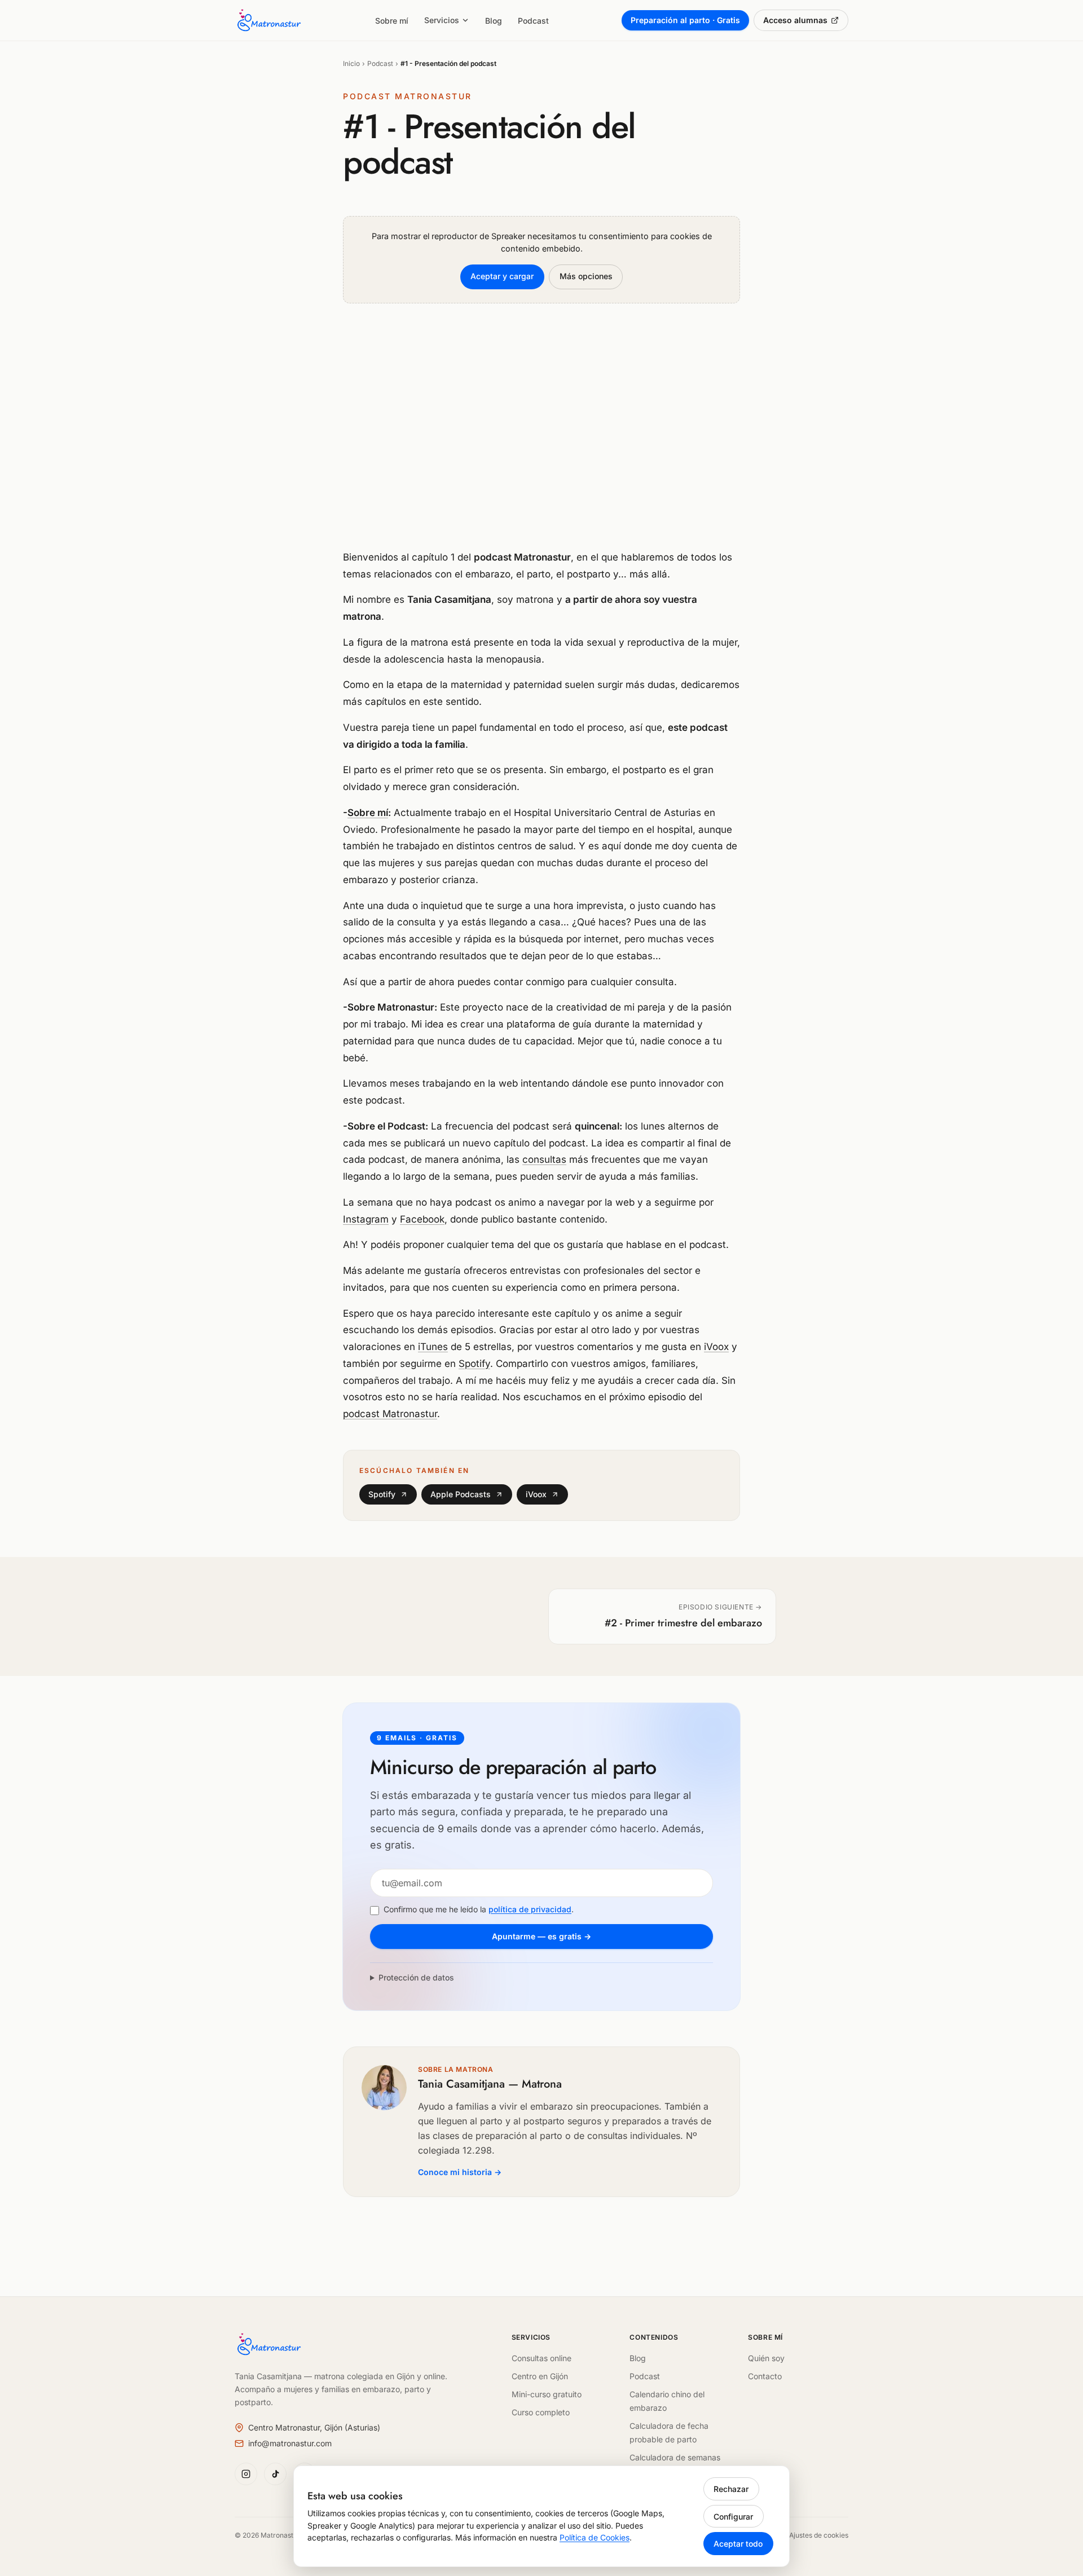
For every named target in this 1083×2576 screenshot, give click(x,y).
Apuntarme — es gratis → (541, 1936)
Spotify (474, 1364)
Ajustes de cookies (819, 2535)
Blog (494, 21)
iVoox (716, 1347)
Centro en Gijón (540, 2376)
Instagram (366, 1219)
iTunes (433, 1347)
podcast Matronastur (390, 1414)
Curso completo (541, 2412)
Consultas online (541, 2358)
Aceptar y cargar (502, 276)
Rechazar (731, 2489)
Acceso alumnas (795, 20)
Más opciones (586, 276)
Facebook (422, 1219)
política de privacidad (530, 1909)
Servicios (442, 20)
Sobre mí (392, 21)
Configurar (733, 2517)
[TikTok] (275, 2474)
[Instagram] (246, 2474)
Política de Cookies (595, 2537)
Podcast (533, 21)
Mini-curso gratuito (547, 2394)
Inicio (351, 63)
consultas (544, 1159)
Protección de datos (416, 1977)
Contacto (765, 2376)
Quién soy (766, 2358)
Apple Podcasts (461, 1494)
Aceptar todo (738, 2544)
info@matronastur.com (290, 2443)
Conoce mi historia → (460, 2172)
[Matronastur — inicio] (268, 20)
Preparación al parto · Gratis (685, 20)
